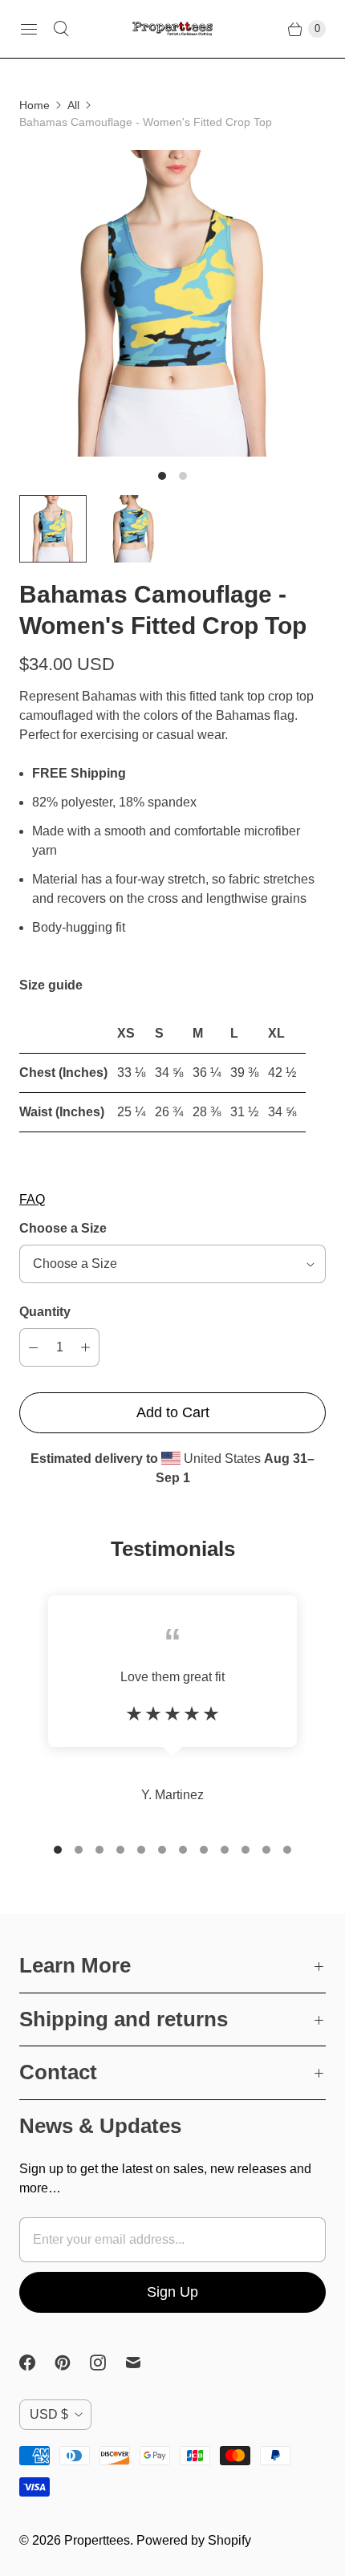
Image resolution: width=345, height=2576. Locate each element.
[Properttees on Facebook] (37, 2363)
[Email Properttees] (143, 2363)
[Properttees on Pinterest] (72, 2363)
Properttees (97, 2540)
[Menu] (29, 29)
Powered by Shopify (194, 2540)
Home (34, 105)
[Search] (61, 29)
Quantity (45, 1312)
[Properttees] (172, 29)
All (73, 105)
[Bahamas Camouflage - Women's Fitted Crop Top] (172, 303)
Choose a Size (63, 1228)
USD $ (49, 2414)
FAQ (32, 1199)
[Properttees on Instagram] (108, 2363)
